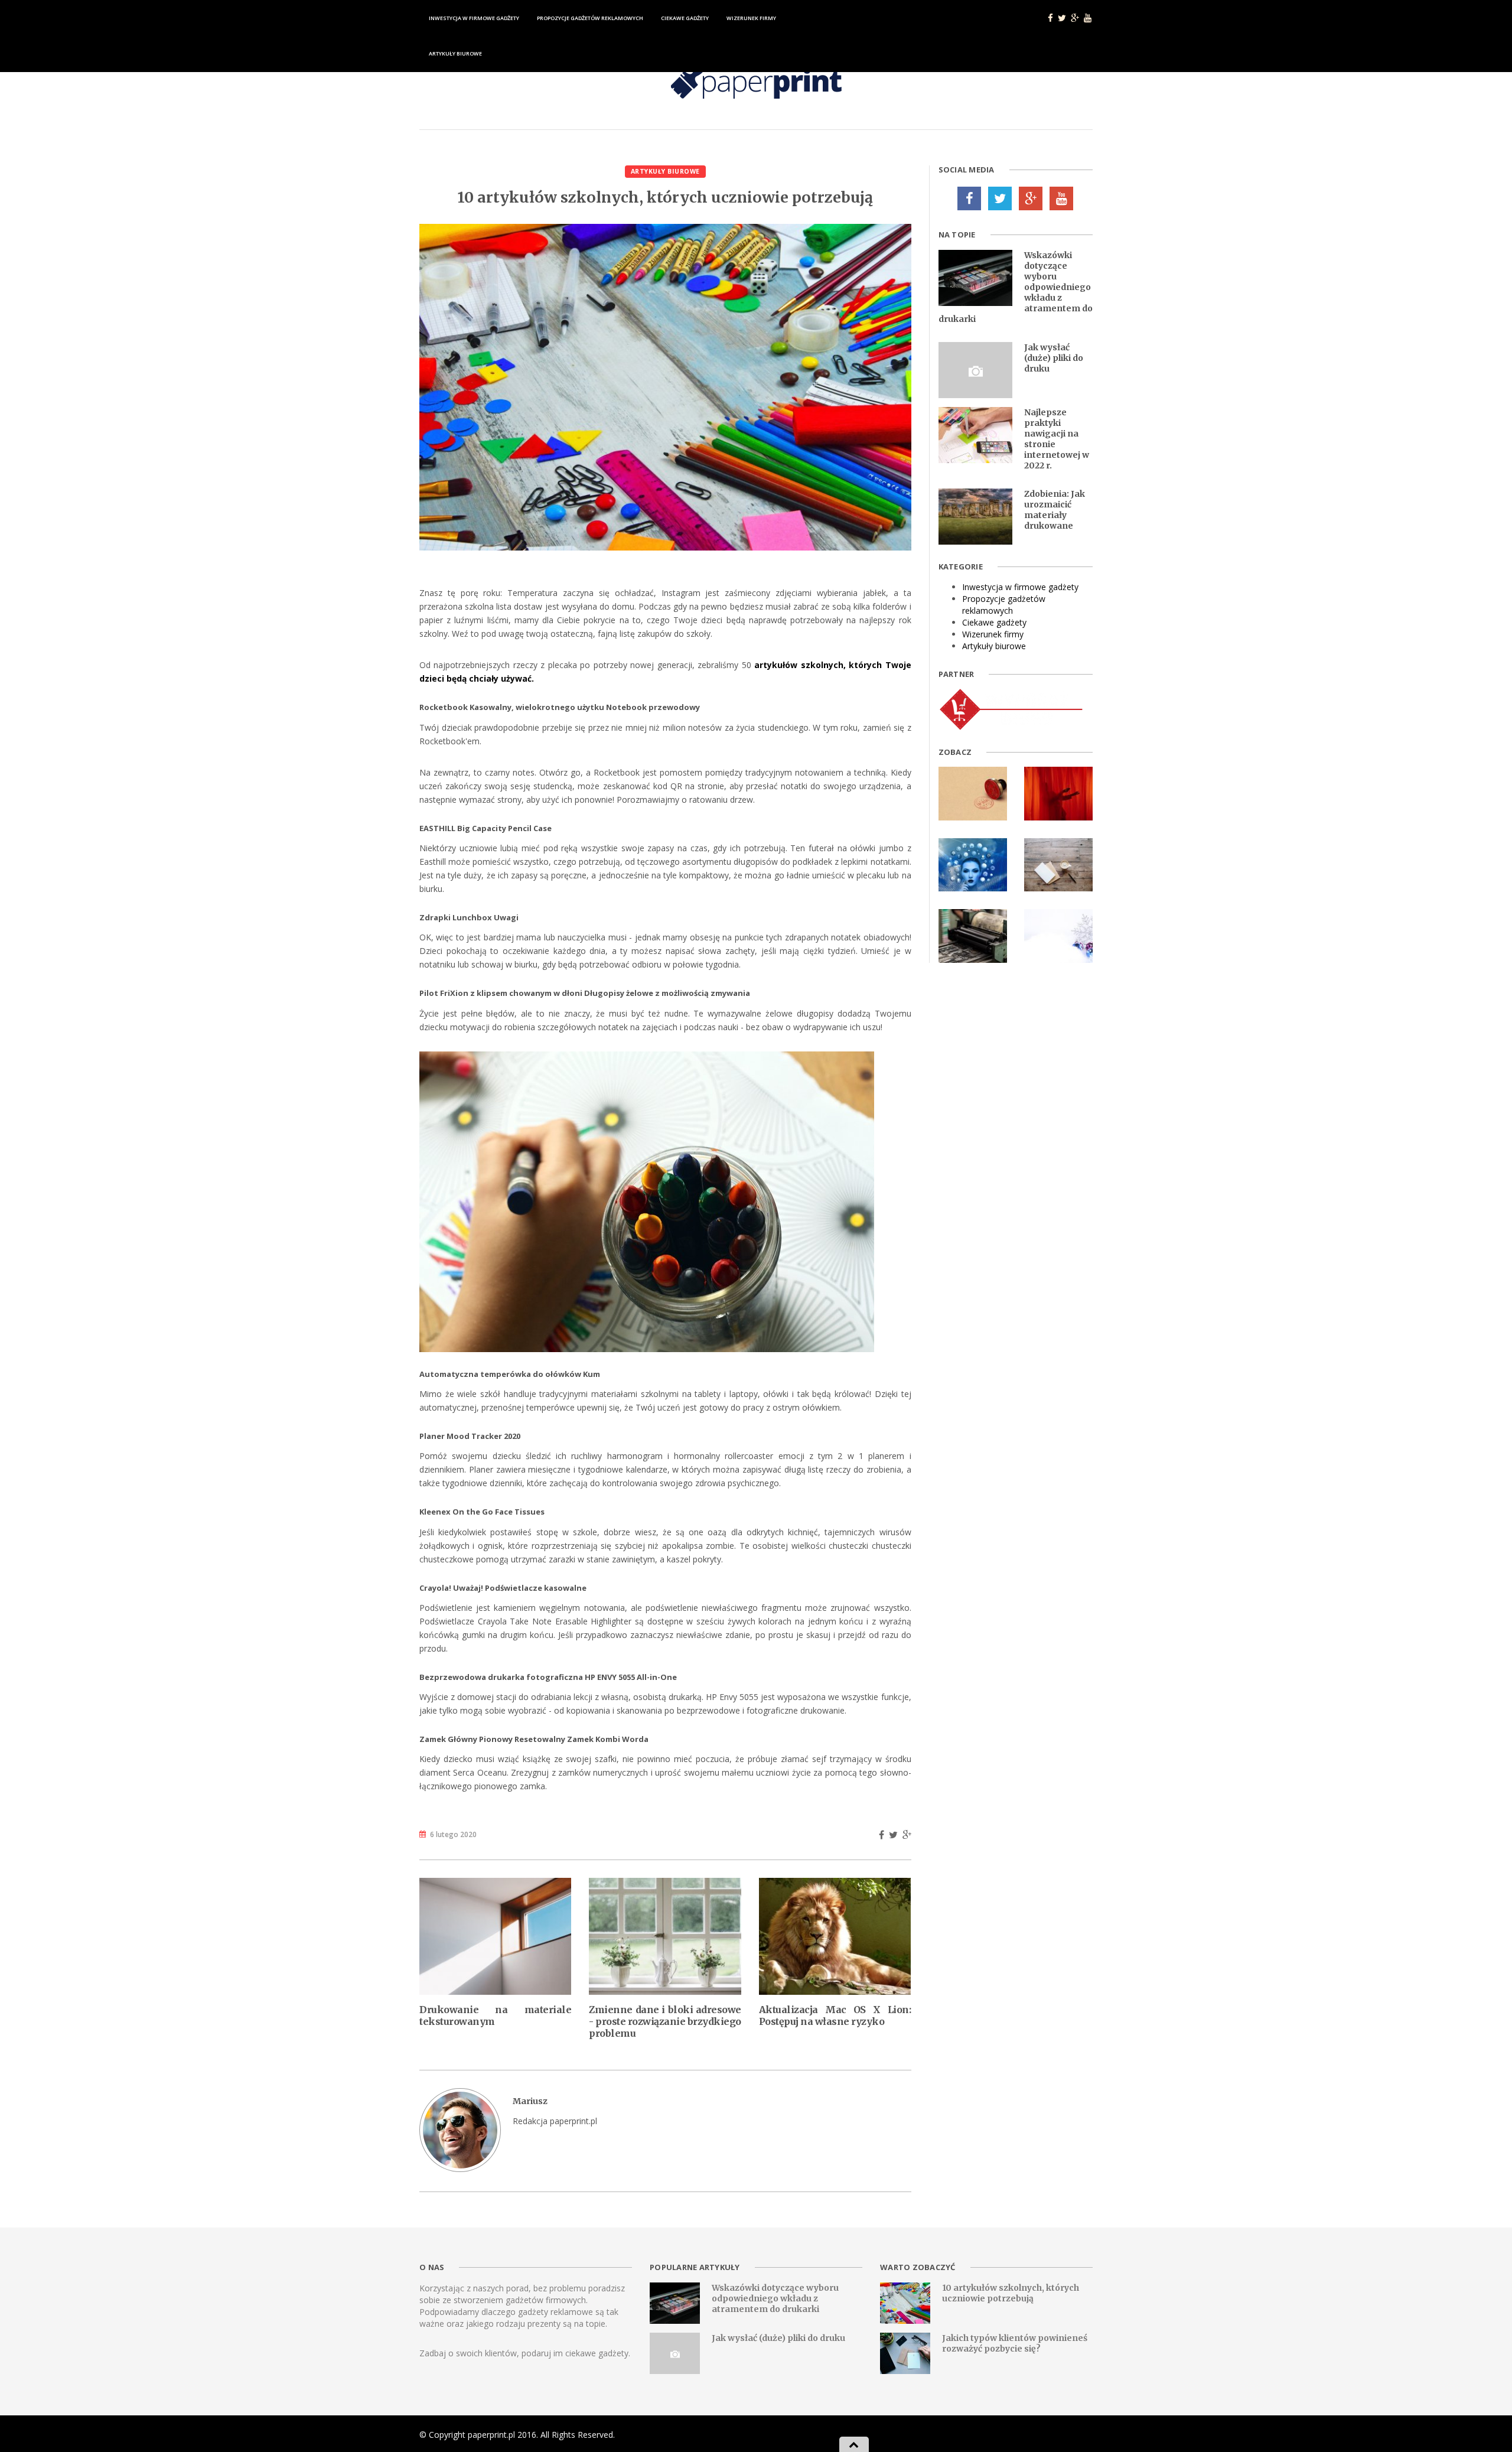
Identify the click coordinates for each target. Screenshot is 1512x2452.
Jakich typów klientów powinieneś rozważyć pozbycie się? (1015, 2343)
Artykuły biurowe (455, 53)
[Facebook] (969, 198)
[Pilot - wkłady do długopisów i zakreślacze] (1012, 709)
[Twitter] (1000, 198)
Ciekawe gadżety (685, 18)
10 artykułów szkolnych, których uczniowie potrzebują (1011, 2293)
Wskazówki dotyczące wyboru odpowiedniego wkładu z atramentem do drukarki (775, 2298)
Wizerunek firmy (751, 18)
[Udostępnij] (882, 1835)
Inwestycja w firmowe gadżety (474, 18)
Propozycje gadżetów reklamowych (590, 18)
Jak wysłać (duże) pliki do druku (1054, 358)
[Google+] (1031, 198)
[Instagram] (1061, 198)
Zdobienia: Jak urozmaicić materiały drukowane (1055, 510)
